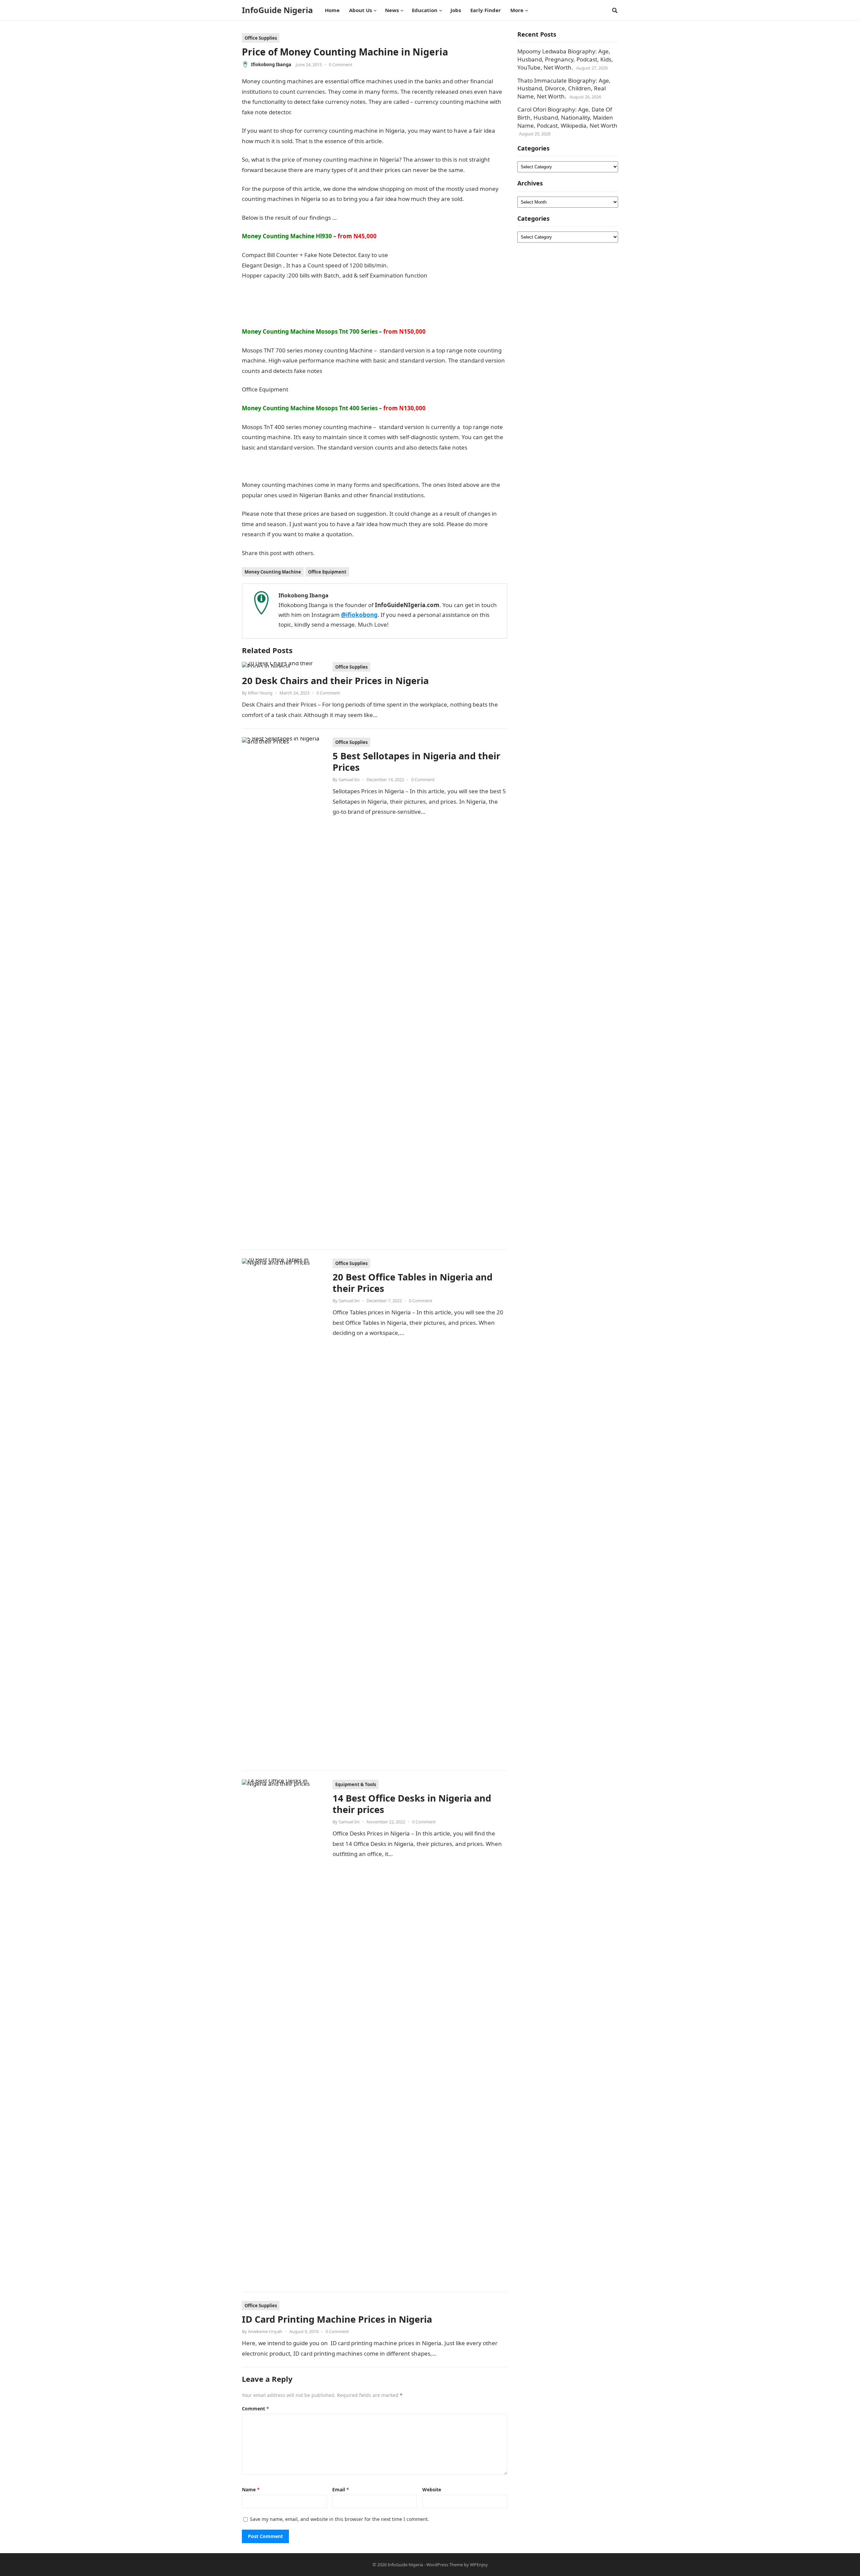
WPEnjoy (479, 2565)
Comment (255, 2409)
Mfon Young (260, 693)
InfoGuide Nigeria (277, 10)
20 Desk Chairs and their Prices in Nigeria (335, 681)
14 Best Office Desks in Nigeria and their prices (412, 1804)
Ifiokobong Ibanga (271, 65)
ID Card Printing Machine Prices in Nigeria (337, 2319)
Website (432, 2489)
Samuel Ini (349, 779)
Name (251, 2489)
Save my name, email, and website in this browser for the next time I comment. (339, 2519)
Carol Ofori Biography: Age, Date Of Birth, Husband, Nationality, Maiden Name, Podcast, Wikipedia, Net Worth (567, 117)
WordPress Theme (445, 2565)
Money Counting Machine (273, 572)
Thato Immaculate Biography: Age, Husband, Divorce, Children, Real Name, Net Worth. (564, 89)
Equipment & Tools (356, 1784)
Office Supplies (261, 38)
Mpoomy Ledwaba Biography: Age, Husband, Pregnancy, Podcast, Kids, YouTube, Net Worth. (565, 59)
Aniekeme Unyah (265, 2331)
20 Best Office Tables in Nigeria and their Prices (413, 1283)
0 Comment (341, 65)
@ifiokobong (359, 615)
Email (341, 2489)
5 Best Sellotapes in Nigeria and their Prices (416, 762)
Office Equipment (327, 572)
